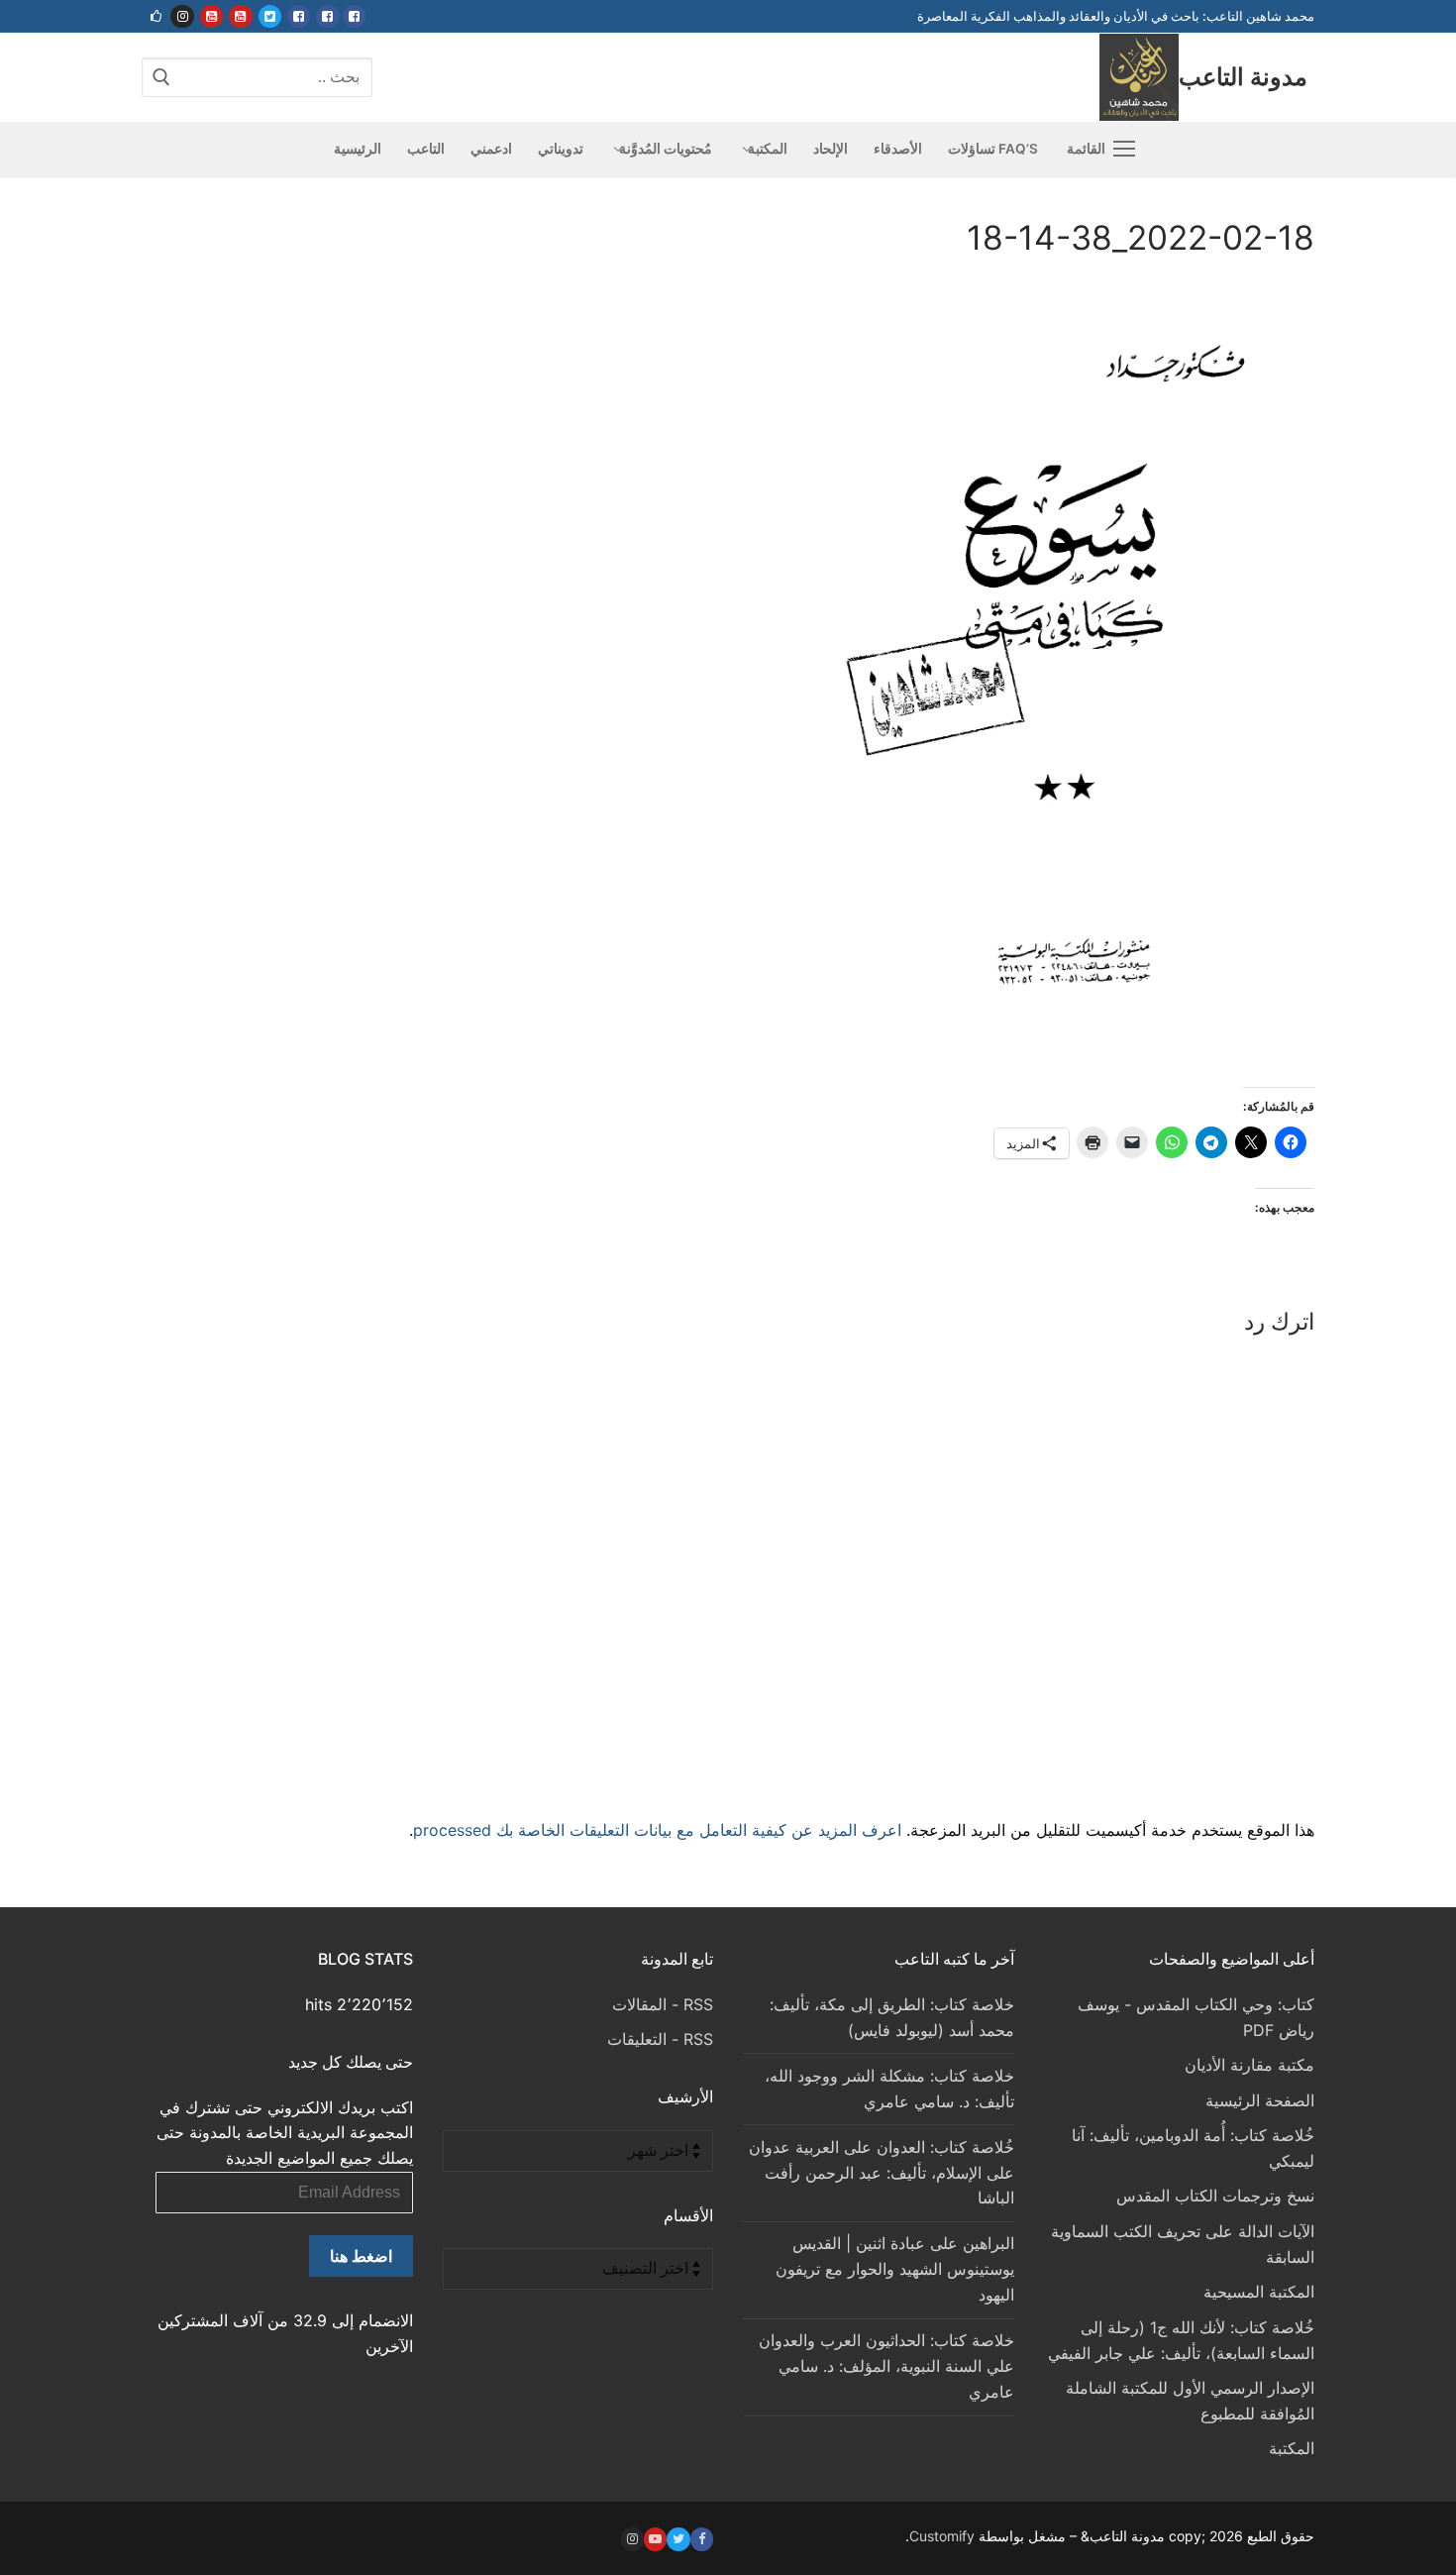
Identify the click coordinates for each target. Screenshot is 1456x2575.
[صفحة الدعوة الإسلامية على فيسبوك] (327, 16)
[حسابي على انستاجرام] (182, 16)
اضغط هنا (361, 2256)
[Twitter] (678, 2539)
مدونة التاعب (1243, 77)
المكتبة (1292, 2448)
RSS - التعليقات (660, 2039)
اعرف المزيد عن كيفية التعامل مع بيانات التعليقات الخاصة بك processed (657, 1830)
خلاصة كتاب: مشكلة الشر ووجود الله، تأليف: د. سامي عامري (889, 2089)
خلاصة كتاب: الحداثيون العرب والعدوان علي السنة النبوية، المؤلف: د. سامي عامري (886, 2366)
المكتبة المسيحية (1259, 2292)
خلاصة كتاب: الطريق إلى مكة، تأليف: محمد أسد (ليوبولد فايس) (892, 2017)
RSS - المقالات (663, 2004)
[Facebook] (702, 2539)
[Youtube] (655, 2539)
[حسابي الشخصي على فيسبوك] (354, 16)
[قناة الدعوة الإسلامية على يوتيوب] (240, 16)
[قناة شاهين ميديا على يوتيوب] (211, 16)
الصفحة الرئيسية (1260, 2100)
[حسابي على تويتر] (270, 16)
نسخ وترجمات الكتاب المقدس (1215, 2196)
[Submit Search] (161, 77)
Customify (942, 2536)
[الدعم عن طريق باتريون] (156, 16)
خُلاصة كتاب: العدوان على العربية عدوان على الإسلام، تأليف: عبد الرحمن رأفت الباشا (882, 2173)
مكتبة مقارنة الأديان (1249, 2065)
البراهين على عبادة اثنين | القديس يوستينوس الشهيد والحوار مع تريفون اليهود (895, 2269)
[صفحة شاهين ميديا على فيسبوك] (299, 16)
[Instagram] (632, 2539)
